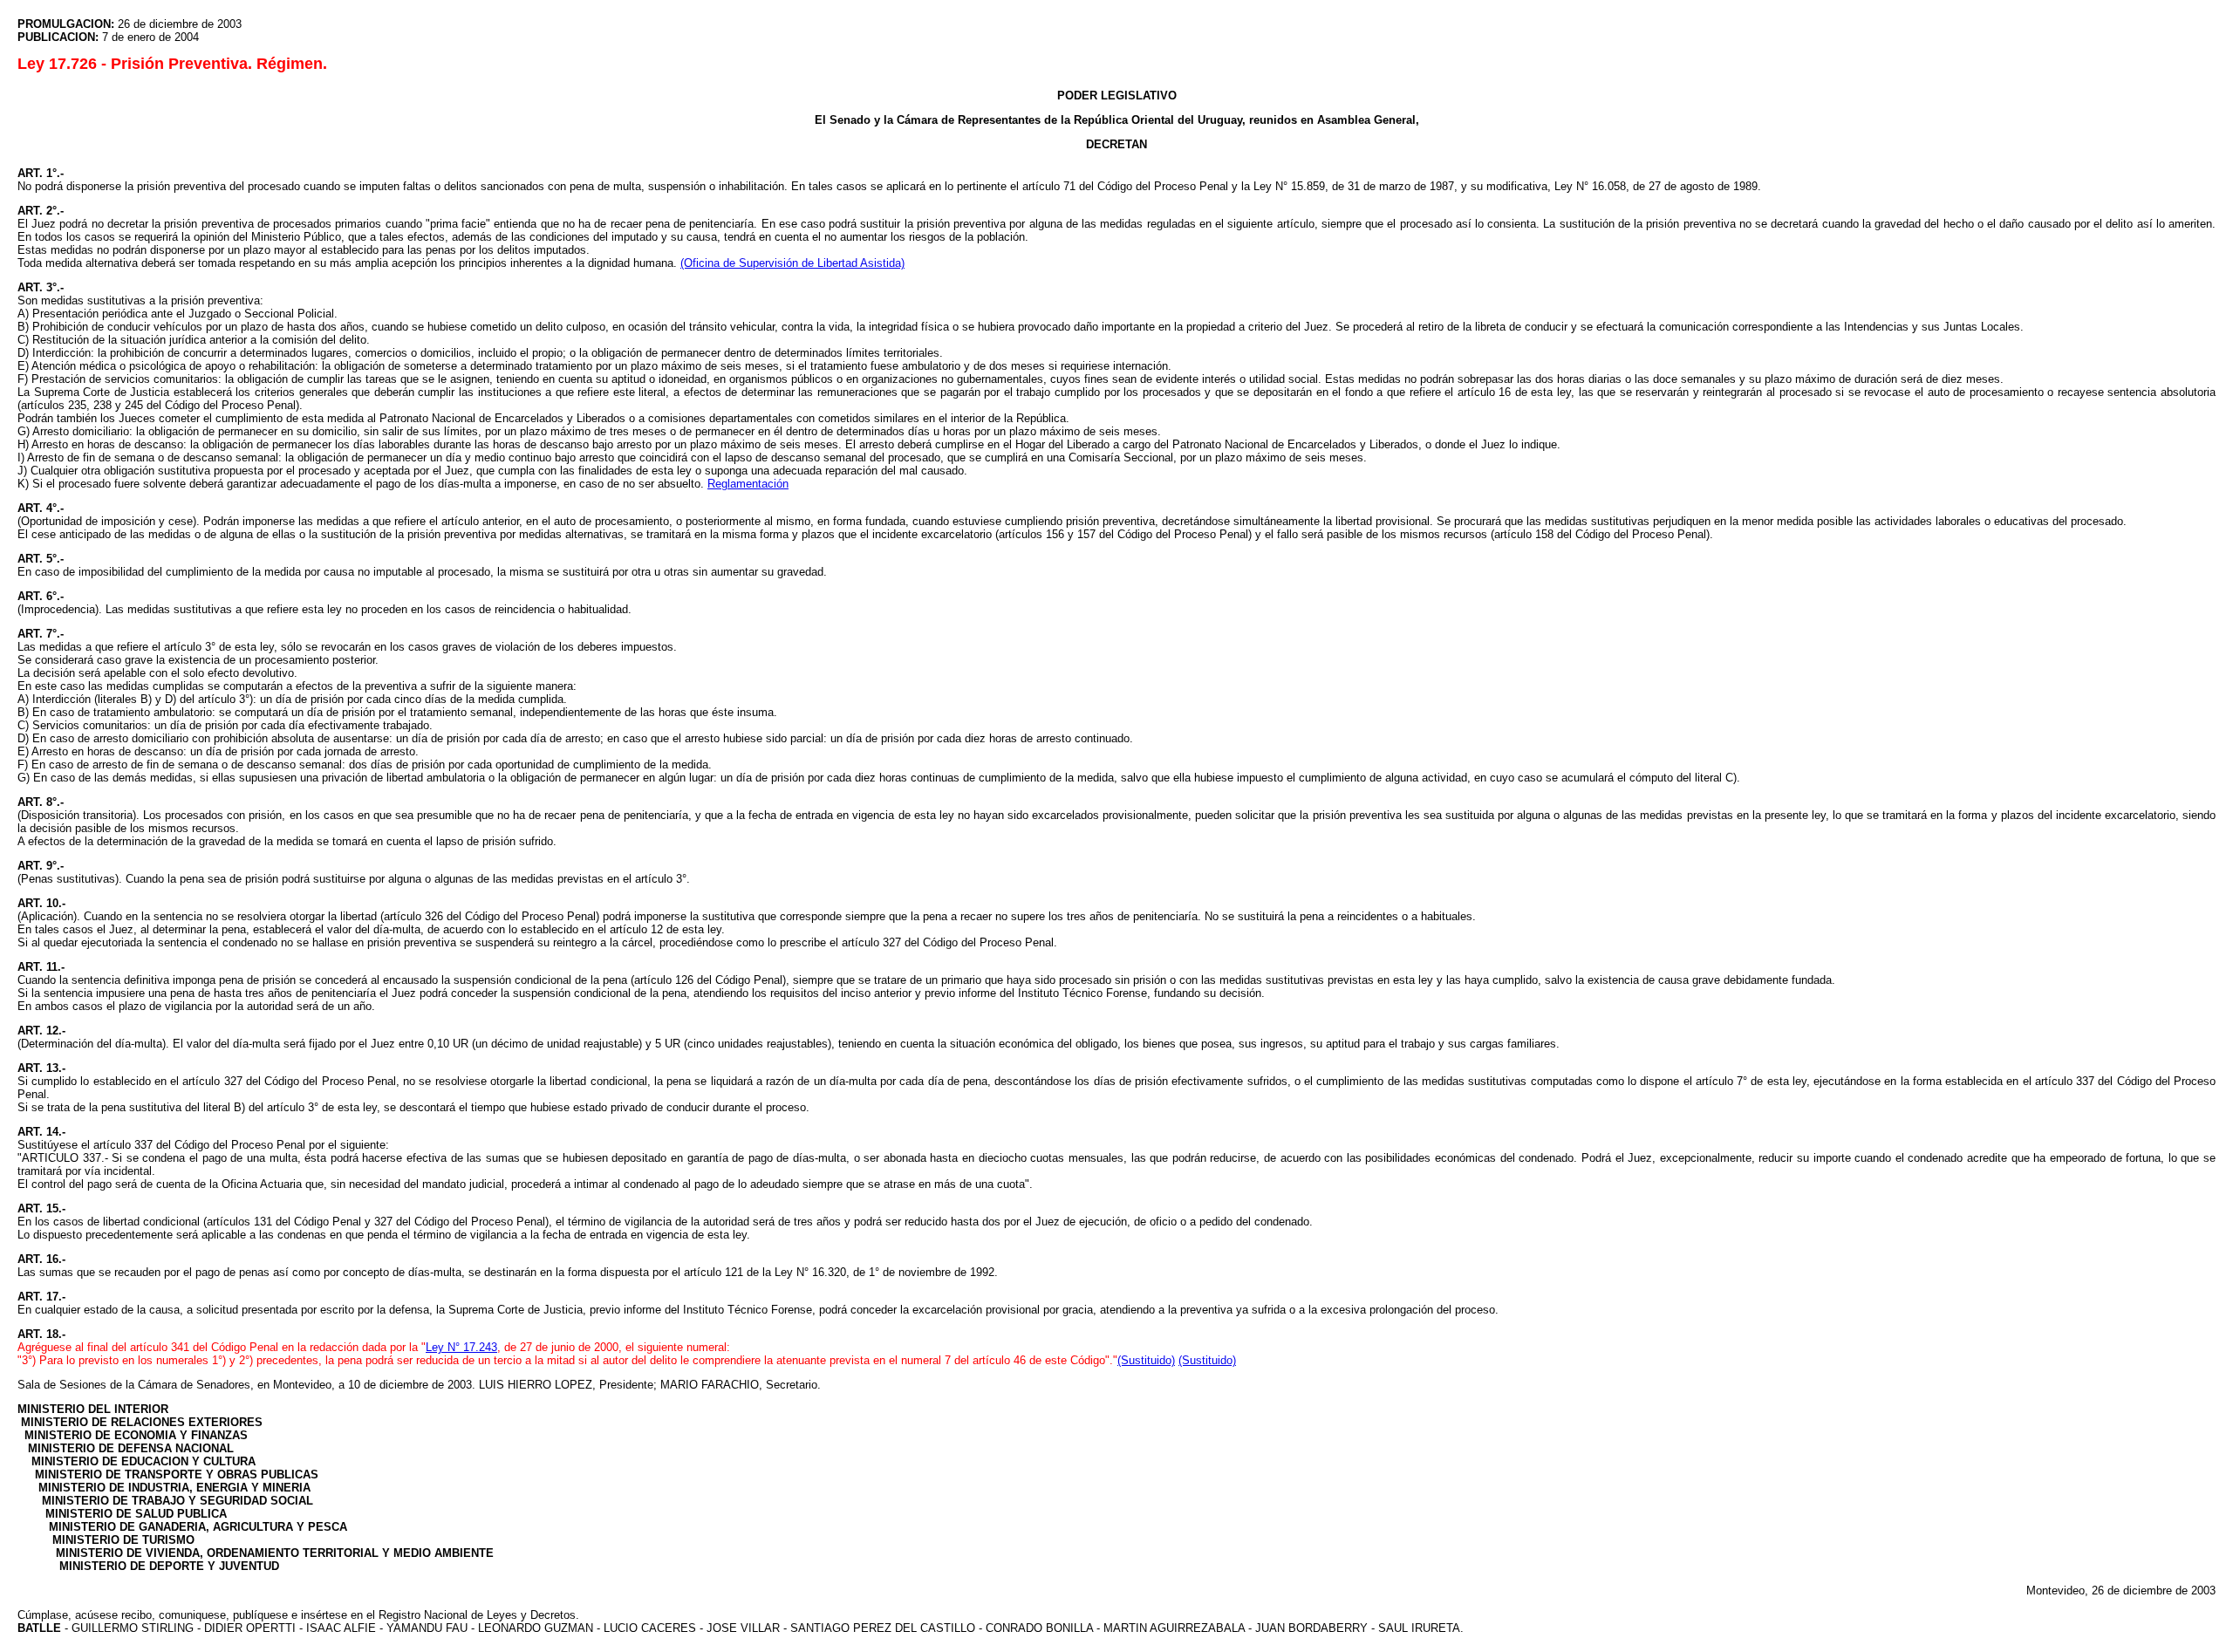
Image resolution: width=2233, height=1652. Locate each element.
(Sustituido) (1146, 1360)
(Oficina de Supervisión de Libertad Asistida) (792, 263)
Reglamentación (748, 484)
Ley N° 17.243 (461, 1347)
